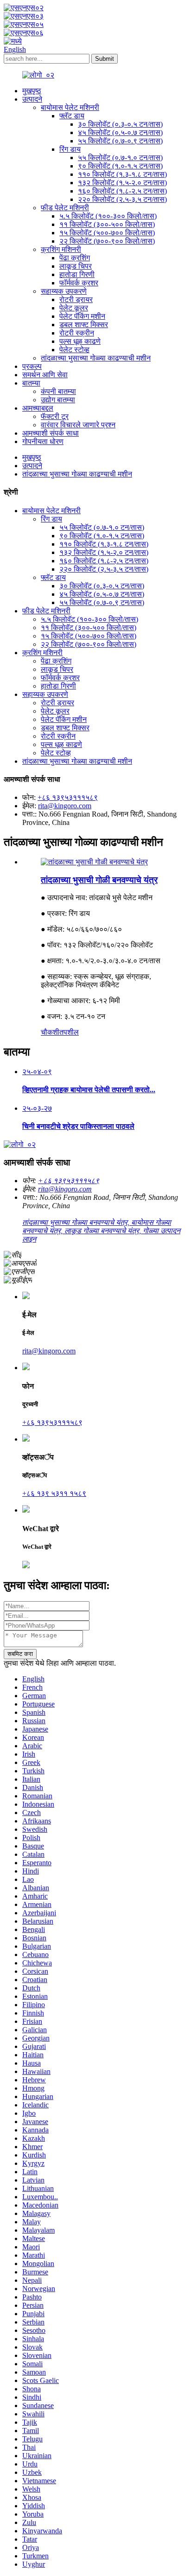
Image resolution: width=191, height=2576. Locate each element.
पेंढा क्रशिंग (75, 258)
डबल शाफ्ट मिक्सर (84, 325)
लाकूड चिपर (76, 266)
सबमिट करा (20, 1654)
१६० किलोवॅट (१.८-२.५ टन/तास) (122, 191)
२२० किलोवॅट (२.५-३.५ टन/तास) (122, 199)
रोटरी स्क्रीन (77, 333)
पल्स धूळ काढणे (80, 341)
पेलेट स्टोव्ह (74, 350)
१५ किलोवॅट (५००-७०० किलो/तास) (107, 233)
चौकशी (50, 1032)
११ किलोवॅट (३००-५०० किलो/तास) (107, 224)
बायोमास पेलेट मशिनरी (70, 107)
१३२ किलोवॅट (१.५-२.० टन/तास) (122, 183)
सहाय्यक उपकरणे (64, 291)
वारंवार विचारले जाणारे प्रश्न (78, 425)
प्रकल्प (32, 366)
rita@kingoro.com (65, 806)
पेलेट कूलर (74, 308)
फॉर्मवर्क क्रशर (79, 283)
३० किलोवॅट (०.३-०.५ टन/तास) (120, 124)
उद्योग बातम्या (58, 400)
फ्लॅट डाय (72, 116)
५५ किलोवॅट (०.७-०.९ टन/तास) (120, 141)
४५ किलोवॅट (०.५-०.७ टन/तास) (120, 132)
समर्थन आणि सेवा (45, 375)
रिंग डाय (70, 149)
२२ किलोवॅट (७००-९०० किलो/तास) (107, 241)
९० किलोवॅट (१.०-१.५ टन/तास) (120, 166)
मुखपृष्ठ (32, 91)
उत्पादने (32, 99)
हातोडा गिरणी (77, 274)
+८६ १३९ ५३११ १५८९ (54, 1493)
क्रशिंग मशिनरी (61, 249)
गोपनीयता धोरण (43, 441)
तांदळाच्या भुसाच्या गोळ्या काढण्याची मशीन (96, 358)
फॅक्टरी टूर (55, 416)
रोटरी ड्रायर (76, 299)
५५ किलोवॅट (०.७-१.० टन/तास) (120, 158)
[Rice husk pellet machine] (94, 862)
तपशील (69, 1032)
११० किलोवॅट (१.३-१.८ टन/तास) (122, 174)
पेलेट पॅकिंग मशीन (82, 316)
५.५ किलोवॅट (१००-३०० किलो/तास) (108, 216)
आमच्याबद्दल (38, 408)
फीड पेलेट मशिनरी (65, 208)
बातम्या (31, 383)
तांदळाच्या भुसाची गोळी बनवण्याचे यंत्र (99, 880)
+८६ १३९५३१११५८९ (68, 797)
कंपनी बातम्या (58, 391)
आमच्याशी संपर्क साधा (51, 433)
